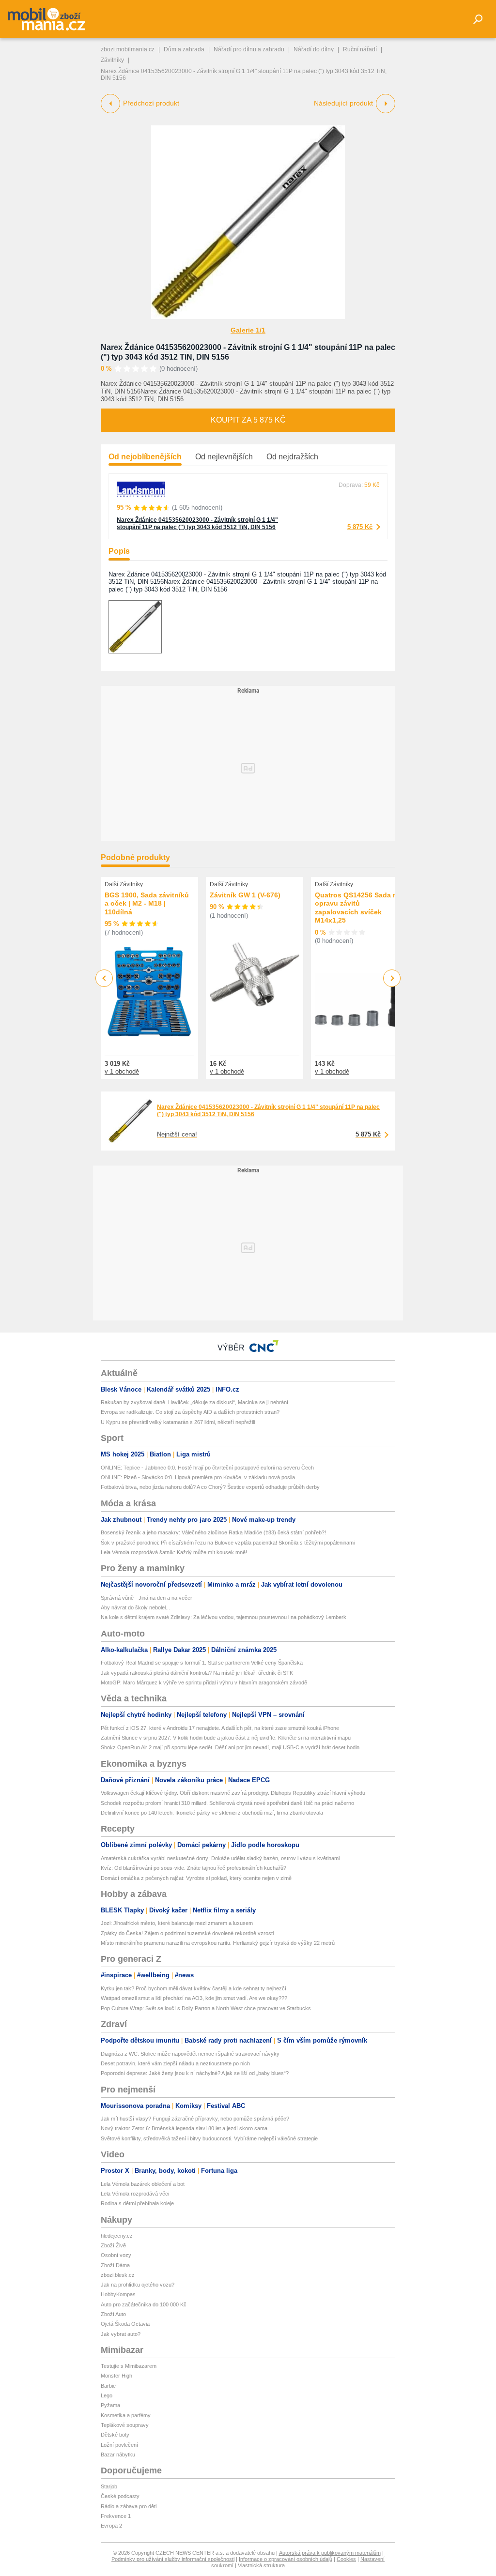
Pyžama (110, 2405)
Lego (107, 2395)
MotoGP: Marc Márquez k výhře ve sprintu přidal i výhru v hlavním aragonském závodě (204, 1682)
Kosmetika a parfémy (126, 2415)
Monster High (116, 2376)
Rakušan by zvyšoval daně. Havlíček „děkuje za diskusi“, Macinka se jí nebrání (194, 1402)
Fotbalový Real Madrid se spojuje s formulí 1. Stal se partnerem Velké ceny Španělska (202, 1663)
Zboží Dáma (115, 2265)
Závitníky (112, 60)
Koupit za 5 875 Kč (248, 420)
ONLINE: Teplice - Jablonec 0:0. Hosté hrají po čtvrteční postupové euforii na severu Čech (207, 1468)
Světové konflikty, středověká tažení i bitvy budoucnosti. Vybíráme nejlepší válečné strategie (209, 2138)
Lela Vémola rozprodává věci (135, 2194)
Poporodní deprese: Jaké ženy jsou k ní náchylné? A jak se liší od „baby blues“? (195, 2073)
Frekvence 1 (116, 2516)
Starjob (109, 2486)
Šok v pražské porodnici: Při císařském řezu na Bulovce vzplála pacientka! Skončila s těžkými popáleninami (228, 1543)
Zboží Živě (113, 2245)
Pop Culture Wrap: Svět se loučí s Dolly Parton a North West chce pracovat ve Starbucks (206, 2008)
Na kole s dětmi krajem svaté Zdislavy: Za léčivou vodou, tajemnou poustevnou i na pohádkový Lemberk (224, 1617)
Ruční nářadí (360, 49)
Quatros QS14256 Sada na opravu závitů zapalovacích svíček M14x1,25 (358, 908)
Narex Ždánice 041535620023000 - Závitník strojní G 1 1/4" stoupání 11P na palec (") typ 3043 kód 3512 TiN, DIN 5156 (197, 523)
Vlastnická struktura (261, 2565)
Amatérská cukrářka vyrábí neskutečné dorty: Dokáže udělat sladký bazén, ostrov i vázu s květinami (220, 1858)
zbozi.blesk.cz (118, 2275)
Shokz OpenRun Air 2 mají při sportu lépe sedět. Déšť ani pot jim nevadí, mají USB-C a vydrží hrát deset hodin (230, 1747)
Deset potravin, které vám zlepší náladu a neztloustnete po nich (175, 2063)
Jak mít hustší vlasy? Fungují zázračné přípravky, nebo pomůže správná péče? (195, 2119)
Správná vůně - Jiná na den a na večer (147, 1598)
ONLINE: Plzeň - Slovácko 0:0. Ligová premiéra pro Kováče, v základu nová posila (198, 1477)
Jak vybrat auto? (121, 2334)
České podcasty (120, 2496)
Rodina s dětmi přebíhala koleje (137, 2203)
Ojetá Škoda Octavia (125, 2324)
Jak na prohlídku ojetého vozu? (138, 2285)
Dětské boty (115, 2435)
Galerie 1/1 (248, 330)
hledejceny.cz (117, 2236)
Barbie (108, 2386)
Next (392, 978)
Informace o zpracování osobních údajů (286, 2559)
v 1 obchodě (122, 1071)
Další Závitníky (124, 884)
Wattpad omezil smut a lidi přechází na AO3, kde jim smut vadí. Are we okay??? (194, 1998)
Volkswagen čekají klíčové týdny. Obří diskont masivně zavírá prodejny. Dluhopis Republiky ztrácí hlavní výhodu (233, 1793)
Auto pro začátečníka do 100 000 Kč (144, 2304)
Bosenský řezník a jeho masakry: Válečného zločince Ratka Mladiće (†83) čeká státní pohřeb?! (213, 1532)
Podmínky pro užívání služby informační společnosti (173, 2559)
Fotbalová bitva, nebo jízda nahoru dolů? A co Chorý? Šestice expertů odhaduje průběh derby (210, 1487)
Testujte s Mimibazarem (129, 2366)
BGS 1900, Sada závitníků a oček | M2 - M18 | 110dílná (147, 903)
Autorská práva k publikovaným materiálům (330, 2553)
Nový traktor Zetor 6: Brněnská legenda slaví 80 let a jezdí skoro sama (184, 2128)
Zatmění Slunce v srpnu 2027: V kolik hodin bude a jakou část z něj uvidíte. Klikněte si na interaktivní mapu (226, 1738)
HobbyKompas (118, 2294)
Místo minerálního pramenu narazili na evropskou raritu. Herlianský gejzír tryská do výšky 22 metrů (218, 1943)
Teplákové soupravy (125, 2425)
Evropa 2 (111, 2526)
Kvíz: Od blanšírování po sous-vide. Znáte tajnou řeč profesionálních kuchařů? (194, 1868)
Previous (104, 978)
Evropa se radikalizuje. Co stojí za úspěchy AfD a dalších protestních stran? (190, 1412)
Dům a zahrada (184, 49)
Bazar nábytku (118, 2455)
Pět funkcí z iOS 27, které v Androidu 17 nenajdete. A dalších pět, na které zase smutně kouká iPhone (220, 1728)
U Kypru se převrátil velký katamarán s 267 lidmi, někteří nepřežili (178, 1422)
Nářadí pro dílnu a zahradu (249, 49)
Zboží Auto (113, 2314)
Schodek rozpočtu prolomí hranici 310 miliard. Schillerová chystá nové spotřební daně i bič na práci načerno (227, 1803)
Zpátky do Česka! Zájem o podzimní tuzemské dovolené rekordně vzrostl (187, 1933)
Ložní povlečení (119, 2445)
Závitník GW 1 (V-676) (245, 895)
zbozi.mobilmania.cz (128, 49)
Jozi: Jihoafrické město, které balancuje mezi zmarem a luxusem (177, 1923)
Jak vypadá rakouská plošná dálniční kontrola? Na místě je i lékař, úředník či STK (197, 1673)
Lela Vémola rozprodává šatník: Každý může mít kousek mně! (174, 1552)
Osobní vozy (116, 2255)
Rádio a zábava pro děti (129, 2506)
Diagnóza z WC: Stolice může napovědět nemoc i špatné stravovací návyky (190, 2054)
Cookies (346, 2559)
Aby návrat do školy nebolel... (135, 1607)
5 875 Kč (360, 527)
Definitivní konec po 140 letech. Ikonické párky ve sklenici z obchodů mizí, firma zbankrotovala (212, 1813)
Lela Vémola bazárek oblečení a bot (143, 2184)
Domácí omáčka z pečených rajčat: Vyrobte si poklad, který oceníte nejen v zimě (196, 1878)
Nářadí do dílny (314, 49)
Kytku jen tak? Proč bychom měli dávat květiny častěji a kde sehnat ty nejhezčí (194, 1988)
